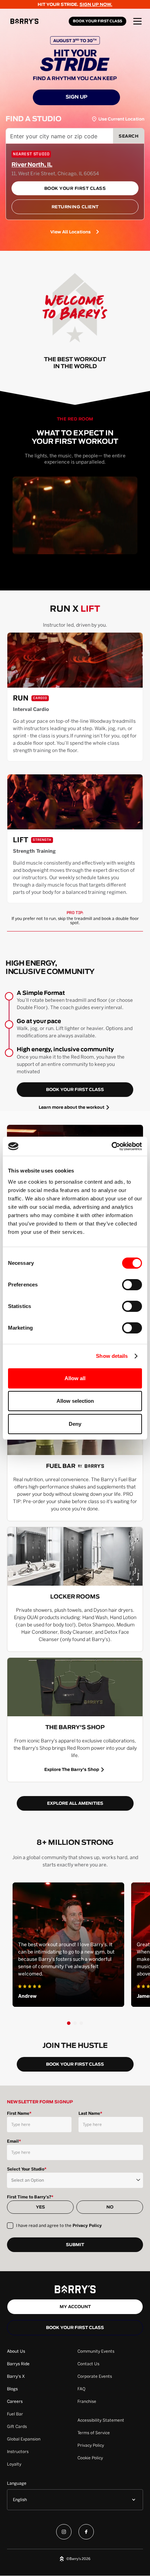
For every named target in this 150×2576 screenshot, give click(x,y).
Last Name (90, 2113)
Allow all (75, 1378)
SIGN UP (77, 97)
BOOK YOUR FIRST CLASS (97, 21)
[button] (137, 21)
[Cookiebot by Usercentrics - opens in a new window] (111, 1146)
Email (14, 2141)
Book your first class (75, 2328)
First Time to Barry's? (30, 2197)
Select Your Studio (27, 2169)
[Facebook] (86, 2533)
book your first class (75, 1090)
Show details (112, 1356)
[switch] (132, 1285)
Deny (75, 1424)
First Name (19, 2113)
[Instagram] (64, 2533)
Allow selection (75, 1401)
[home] (38, 21)
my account (75, 2307)
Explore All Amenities (75, 1803)
